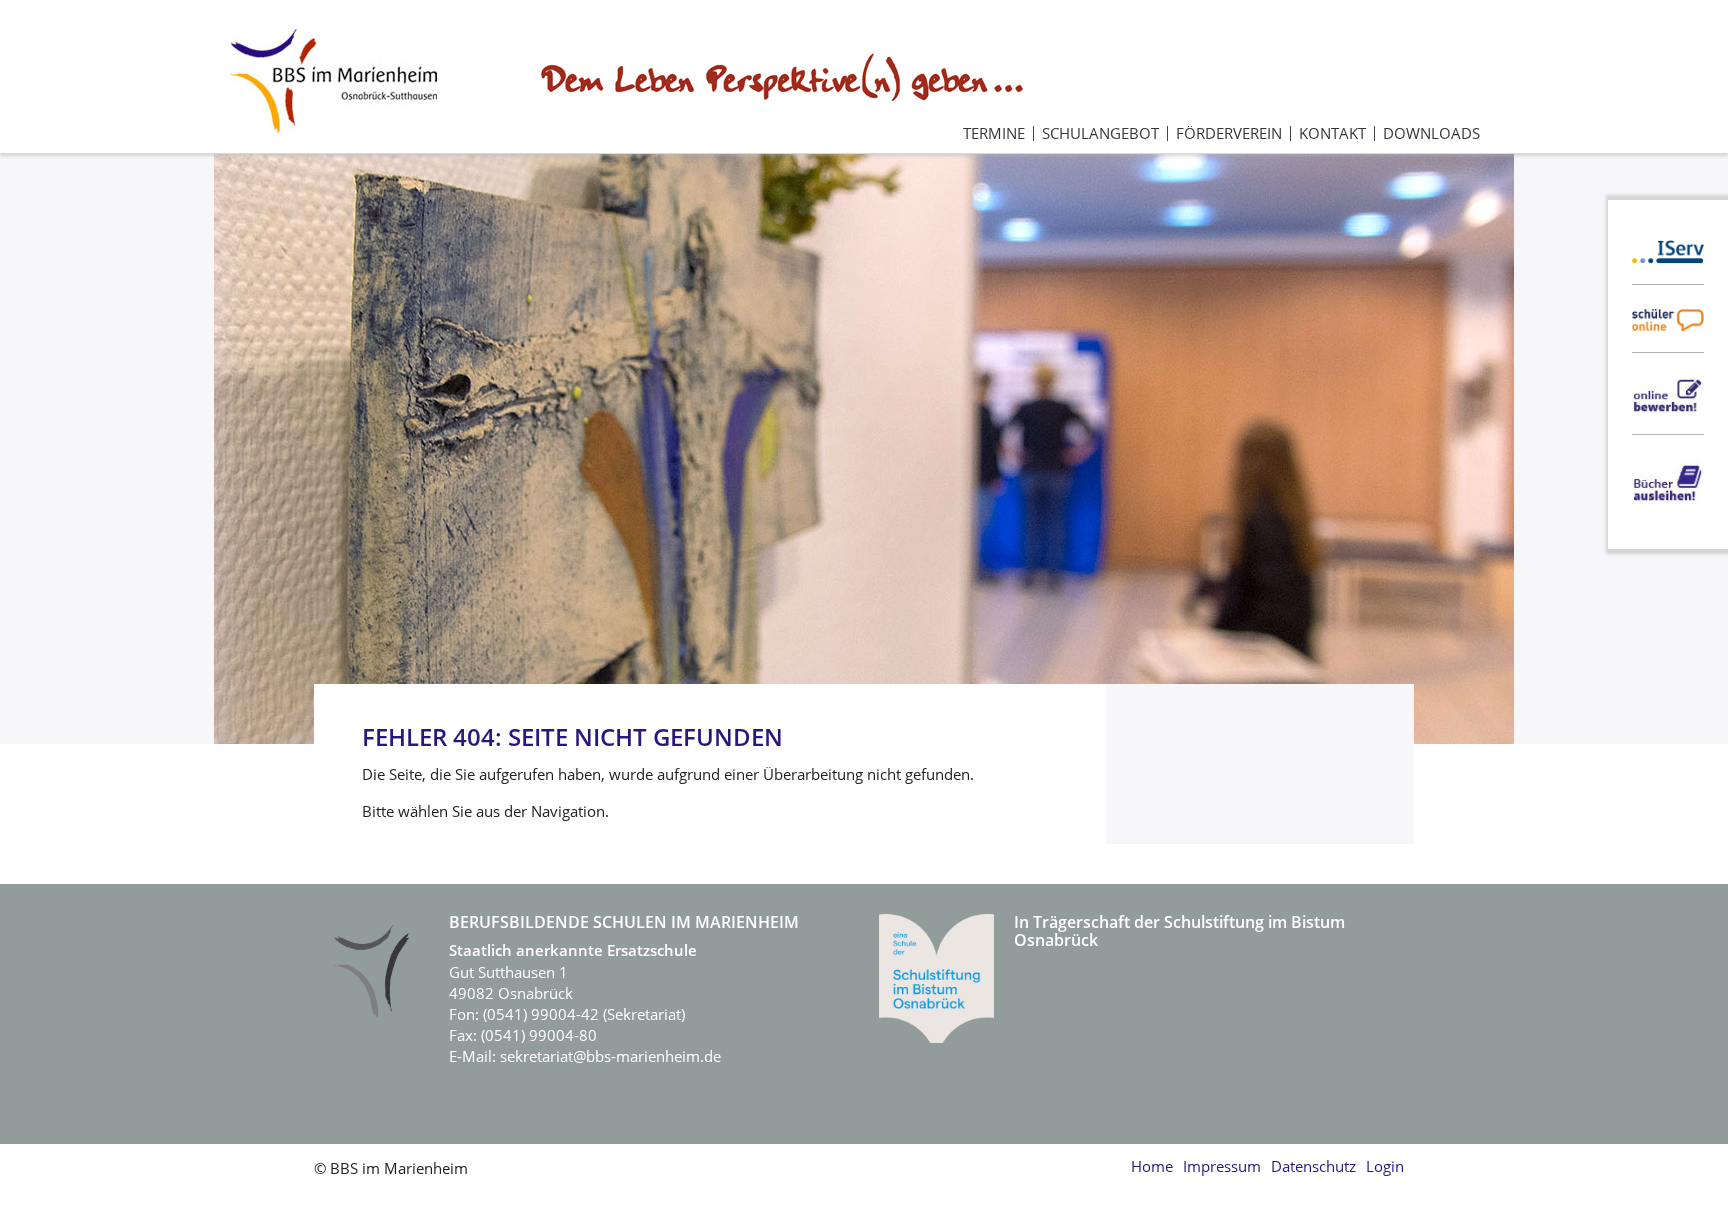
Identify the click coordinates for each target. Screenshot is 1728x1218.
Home (1152, 1166)
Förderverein (1229, 133)
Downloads (1431, 133)
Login (1385, 1166)
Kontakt (1332, 133)
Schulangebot (1100, 133)
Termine (994, 133)
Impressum (1222, 1166)
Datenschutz (1313, 1166)
